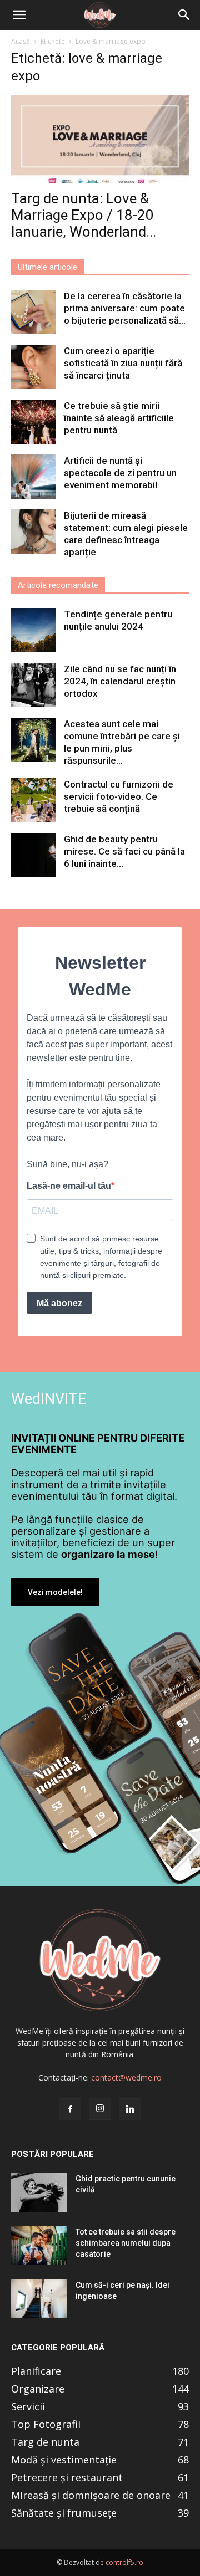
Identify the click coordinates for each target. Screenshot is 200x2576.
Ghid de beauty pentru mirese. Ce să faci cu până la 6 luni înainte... (124, 851)
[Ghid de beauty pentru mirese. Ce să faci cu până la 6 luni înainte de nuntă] (33, 855)
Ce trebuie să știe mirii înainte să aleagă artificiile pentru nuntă (119, 418)
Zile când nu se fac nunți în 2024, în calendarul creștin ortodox (120, 681)
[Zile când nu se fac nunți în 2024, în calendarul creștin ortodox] (33, 685)
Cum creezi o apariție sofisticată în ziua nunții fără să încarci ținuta (123, 363)
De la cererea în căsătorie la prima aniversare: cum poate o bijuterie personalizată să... (125, 308)
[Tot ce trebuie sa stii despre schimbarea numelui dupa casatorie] (39, 2246)
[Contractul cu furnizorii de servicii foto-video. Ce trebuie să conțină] (33, 800)
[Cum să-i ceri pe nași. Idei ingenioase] (39, 2299)
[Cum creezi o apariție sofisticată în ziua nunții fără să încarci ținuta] (33, 367)
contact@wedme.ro (126, 2077)
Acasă (21, 41)
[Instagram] (100, 2109)
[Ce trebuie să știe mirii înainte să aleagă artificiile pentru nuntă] (33, 422)
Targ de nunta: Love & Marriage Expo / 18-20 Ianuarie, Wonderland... (84, 215)
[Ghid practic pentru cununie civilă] (39, 2192)
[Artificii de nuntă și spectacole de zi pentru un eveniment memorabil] (33, 477)
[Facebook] (70, 2109)
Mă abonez (59, 1303)
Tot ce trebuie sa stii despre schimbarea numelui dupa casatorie (126, 2243)
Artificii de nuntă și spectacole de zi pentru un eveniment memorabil (120, 473)
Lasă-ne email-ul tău (69, 1186)
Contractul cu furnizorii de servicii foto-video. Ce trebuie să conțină (119, 796)
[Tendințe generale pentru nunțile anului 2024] (33, 630)
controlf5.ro (124, 2562)
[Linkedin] (130, 2109)
